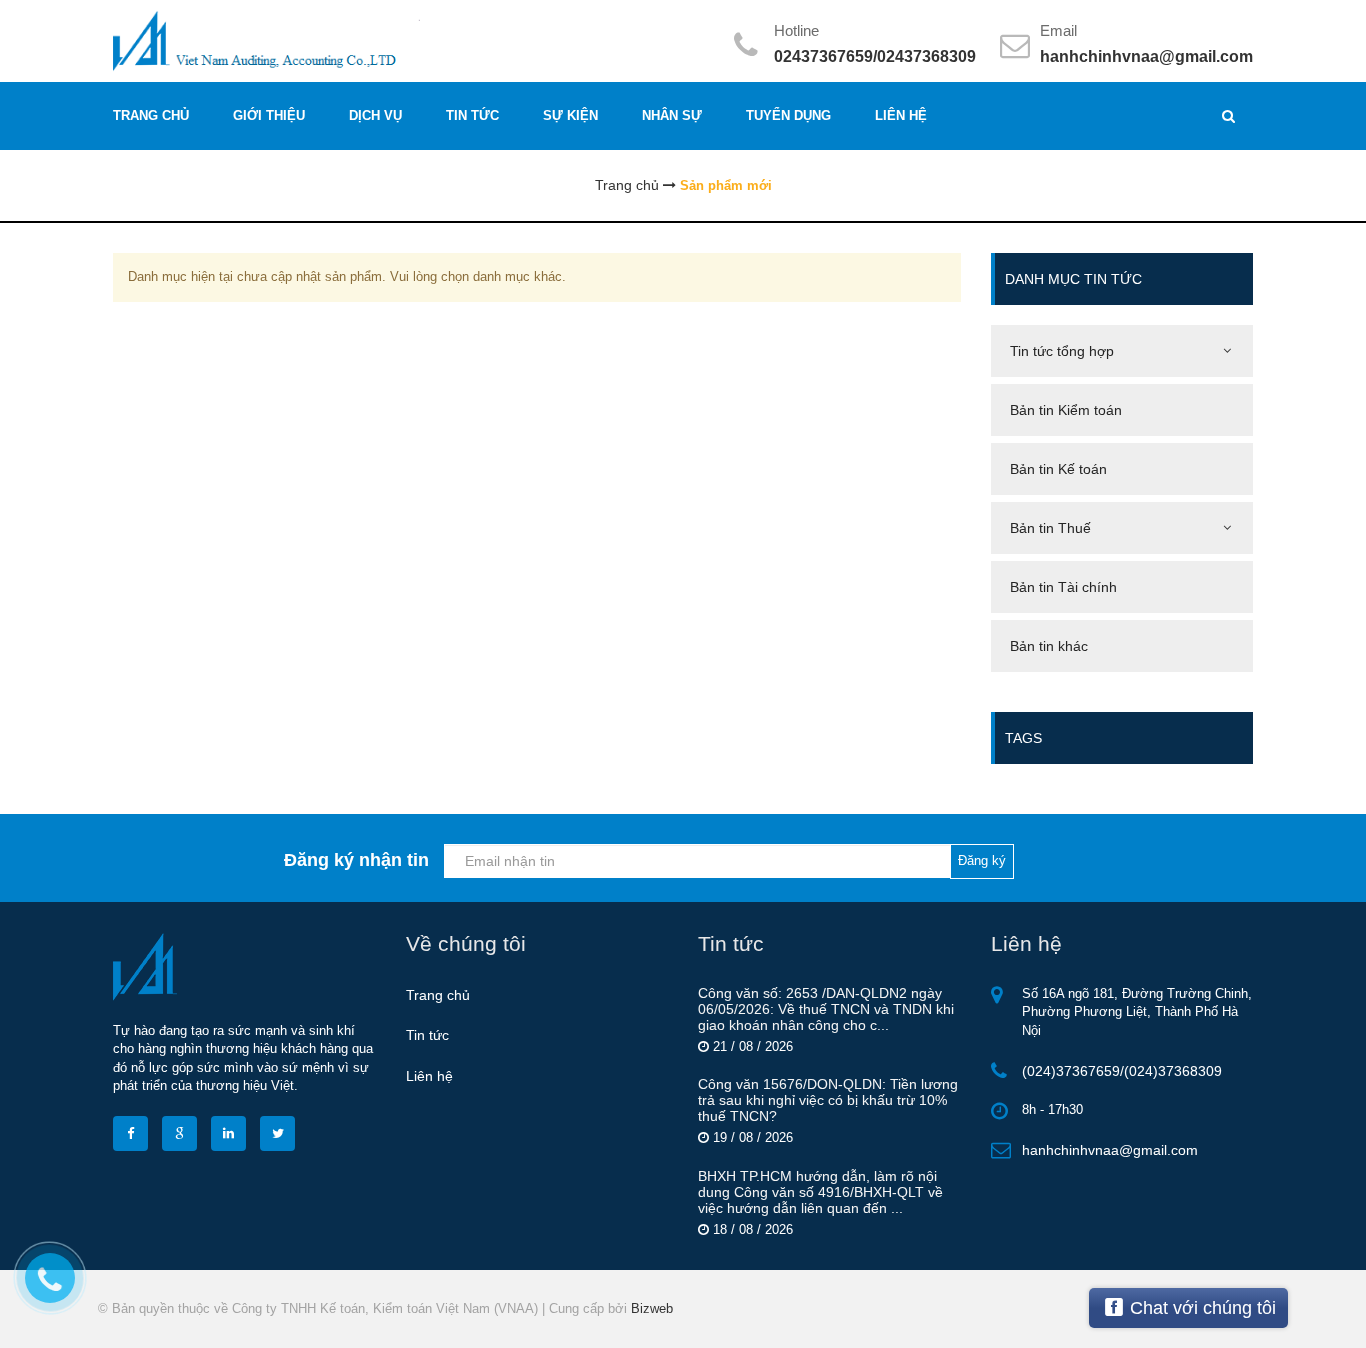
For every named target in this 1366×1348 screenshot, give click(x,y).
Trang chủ (438, 995)
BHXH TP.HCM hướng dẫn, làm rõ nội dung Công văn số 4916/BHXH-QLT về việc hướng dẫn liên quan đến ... (820, 1192)
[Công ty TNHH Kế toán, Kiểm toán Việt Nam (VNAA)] (390, 39)
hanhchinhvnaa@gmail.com (1146, 56)
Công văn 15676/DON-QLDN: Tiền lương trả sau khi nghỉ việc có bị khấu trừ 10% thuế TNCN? (828, 1100)
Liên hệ (429, 1076)
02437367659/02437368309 (875, 56)
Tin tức (427, 1035)
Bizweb (652, 1308)
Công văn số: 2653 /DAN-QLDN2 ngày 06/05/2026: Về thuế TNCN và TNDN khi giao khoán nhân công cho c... (826, 1009)
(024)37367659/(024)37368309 (1122, 1071)
